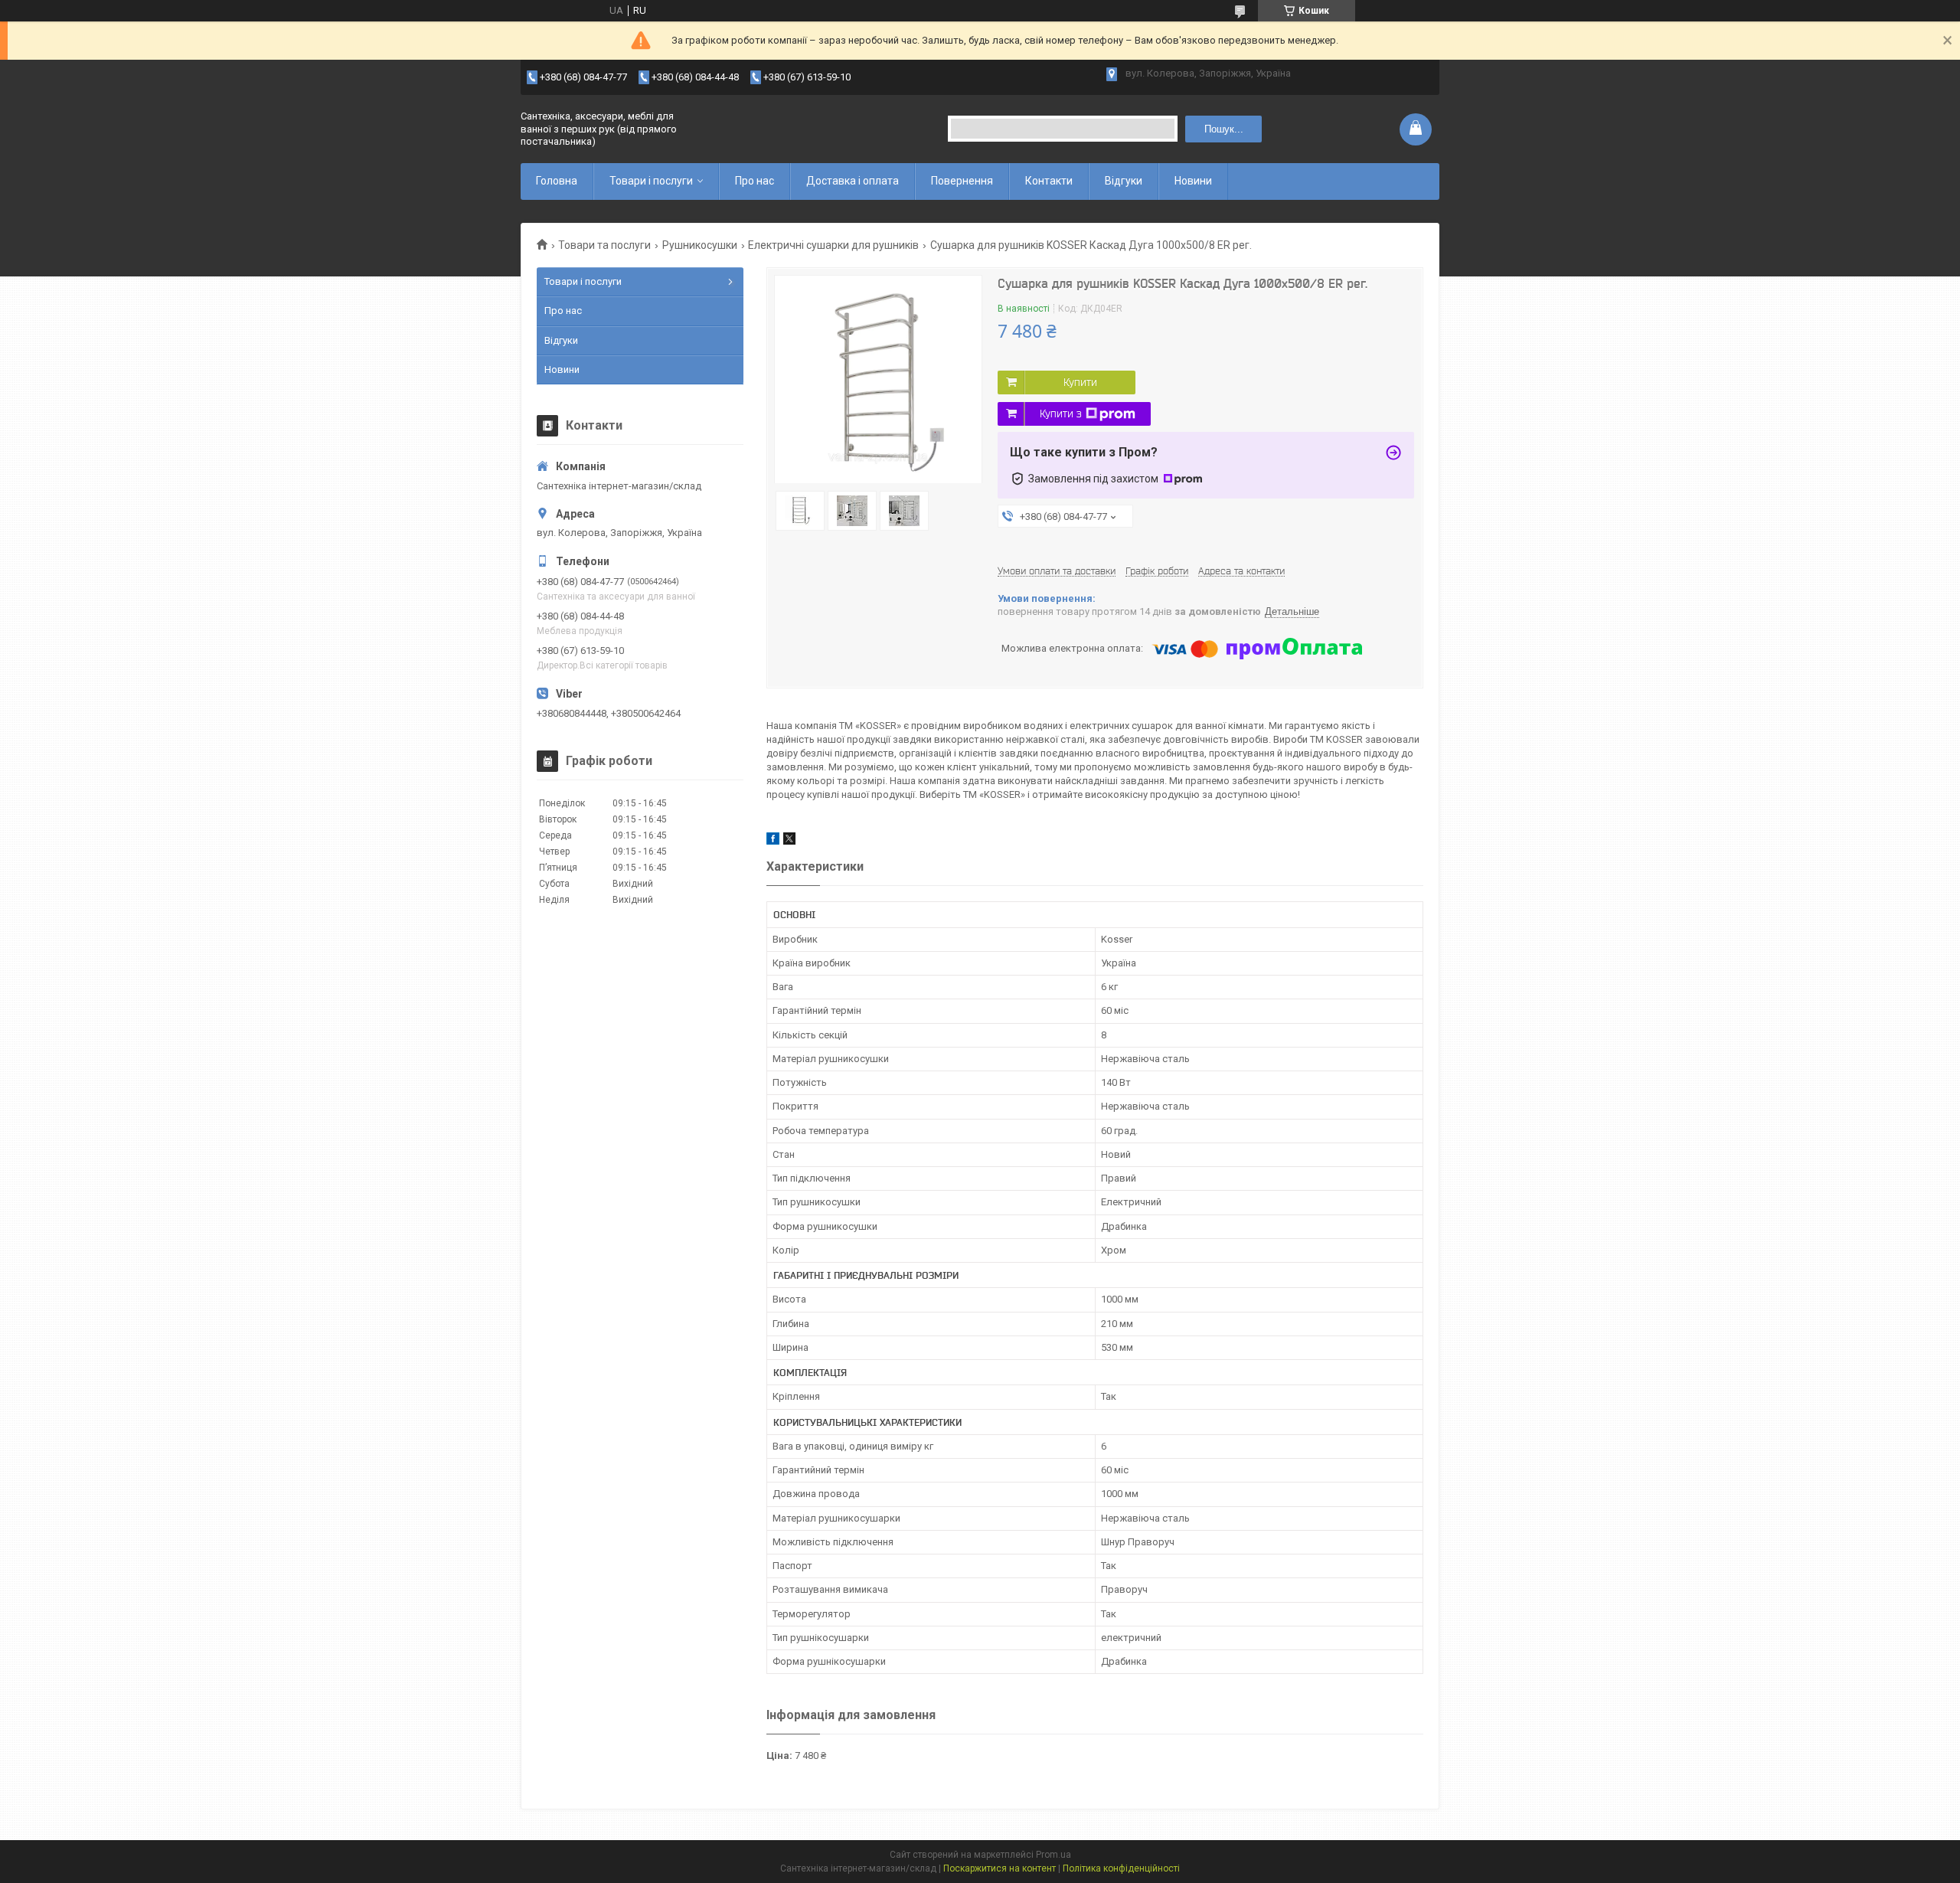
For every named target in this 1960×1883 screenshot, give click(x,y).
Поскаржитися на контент (1000, 1868)
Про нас (755, 181)
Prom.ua (1053, 1855)
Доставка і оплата (853, 181)
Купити (1080, 382)
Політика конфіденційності (1121, 1868)
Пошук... (1224, 129)
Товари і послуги (651, 181)
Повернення (962, 181)
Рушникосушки (700, 245)
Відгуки (1124, 181)
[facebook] (773, 841)
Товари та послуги (604, 245)
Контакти (1049, 181)
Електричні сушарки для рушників (833, 245)
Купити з (1061, 414)
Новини (1193, 181)
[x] (789, 841)
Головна (557, 181)
